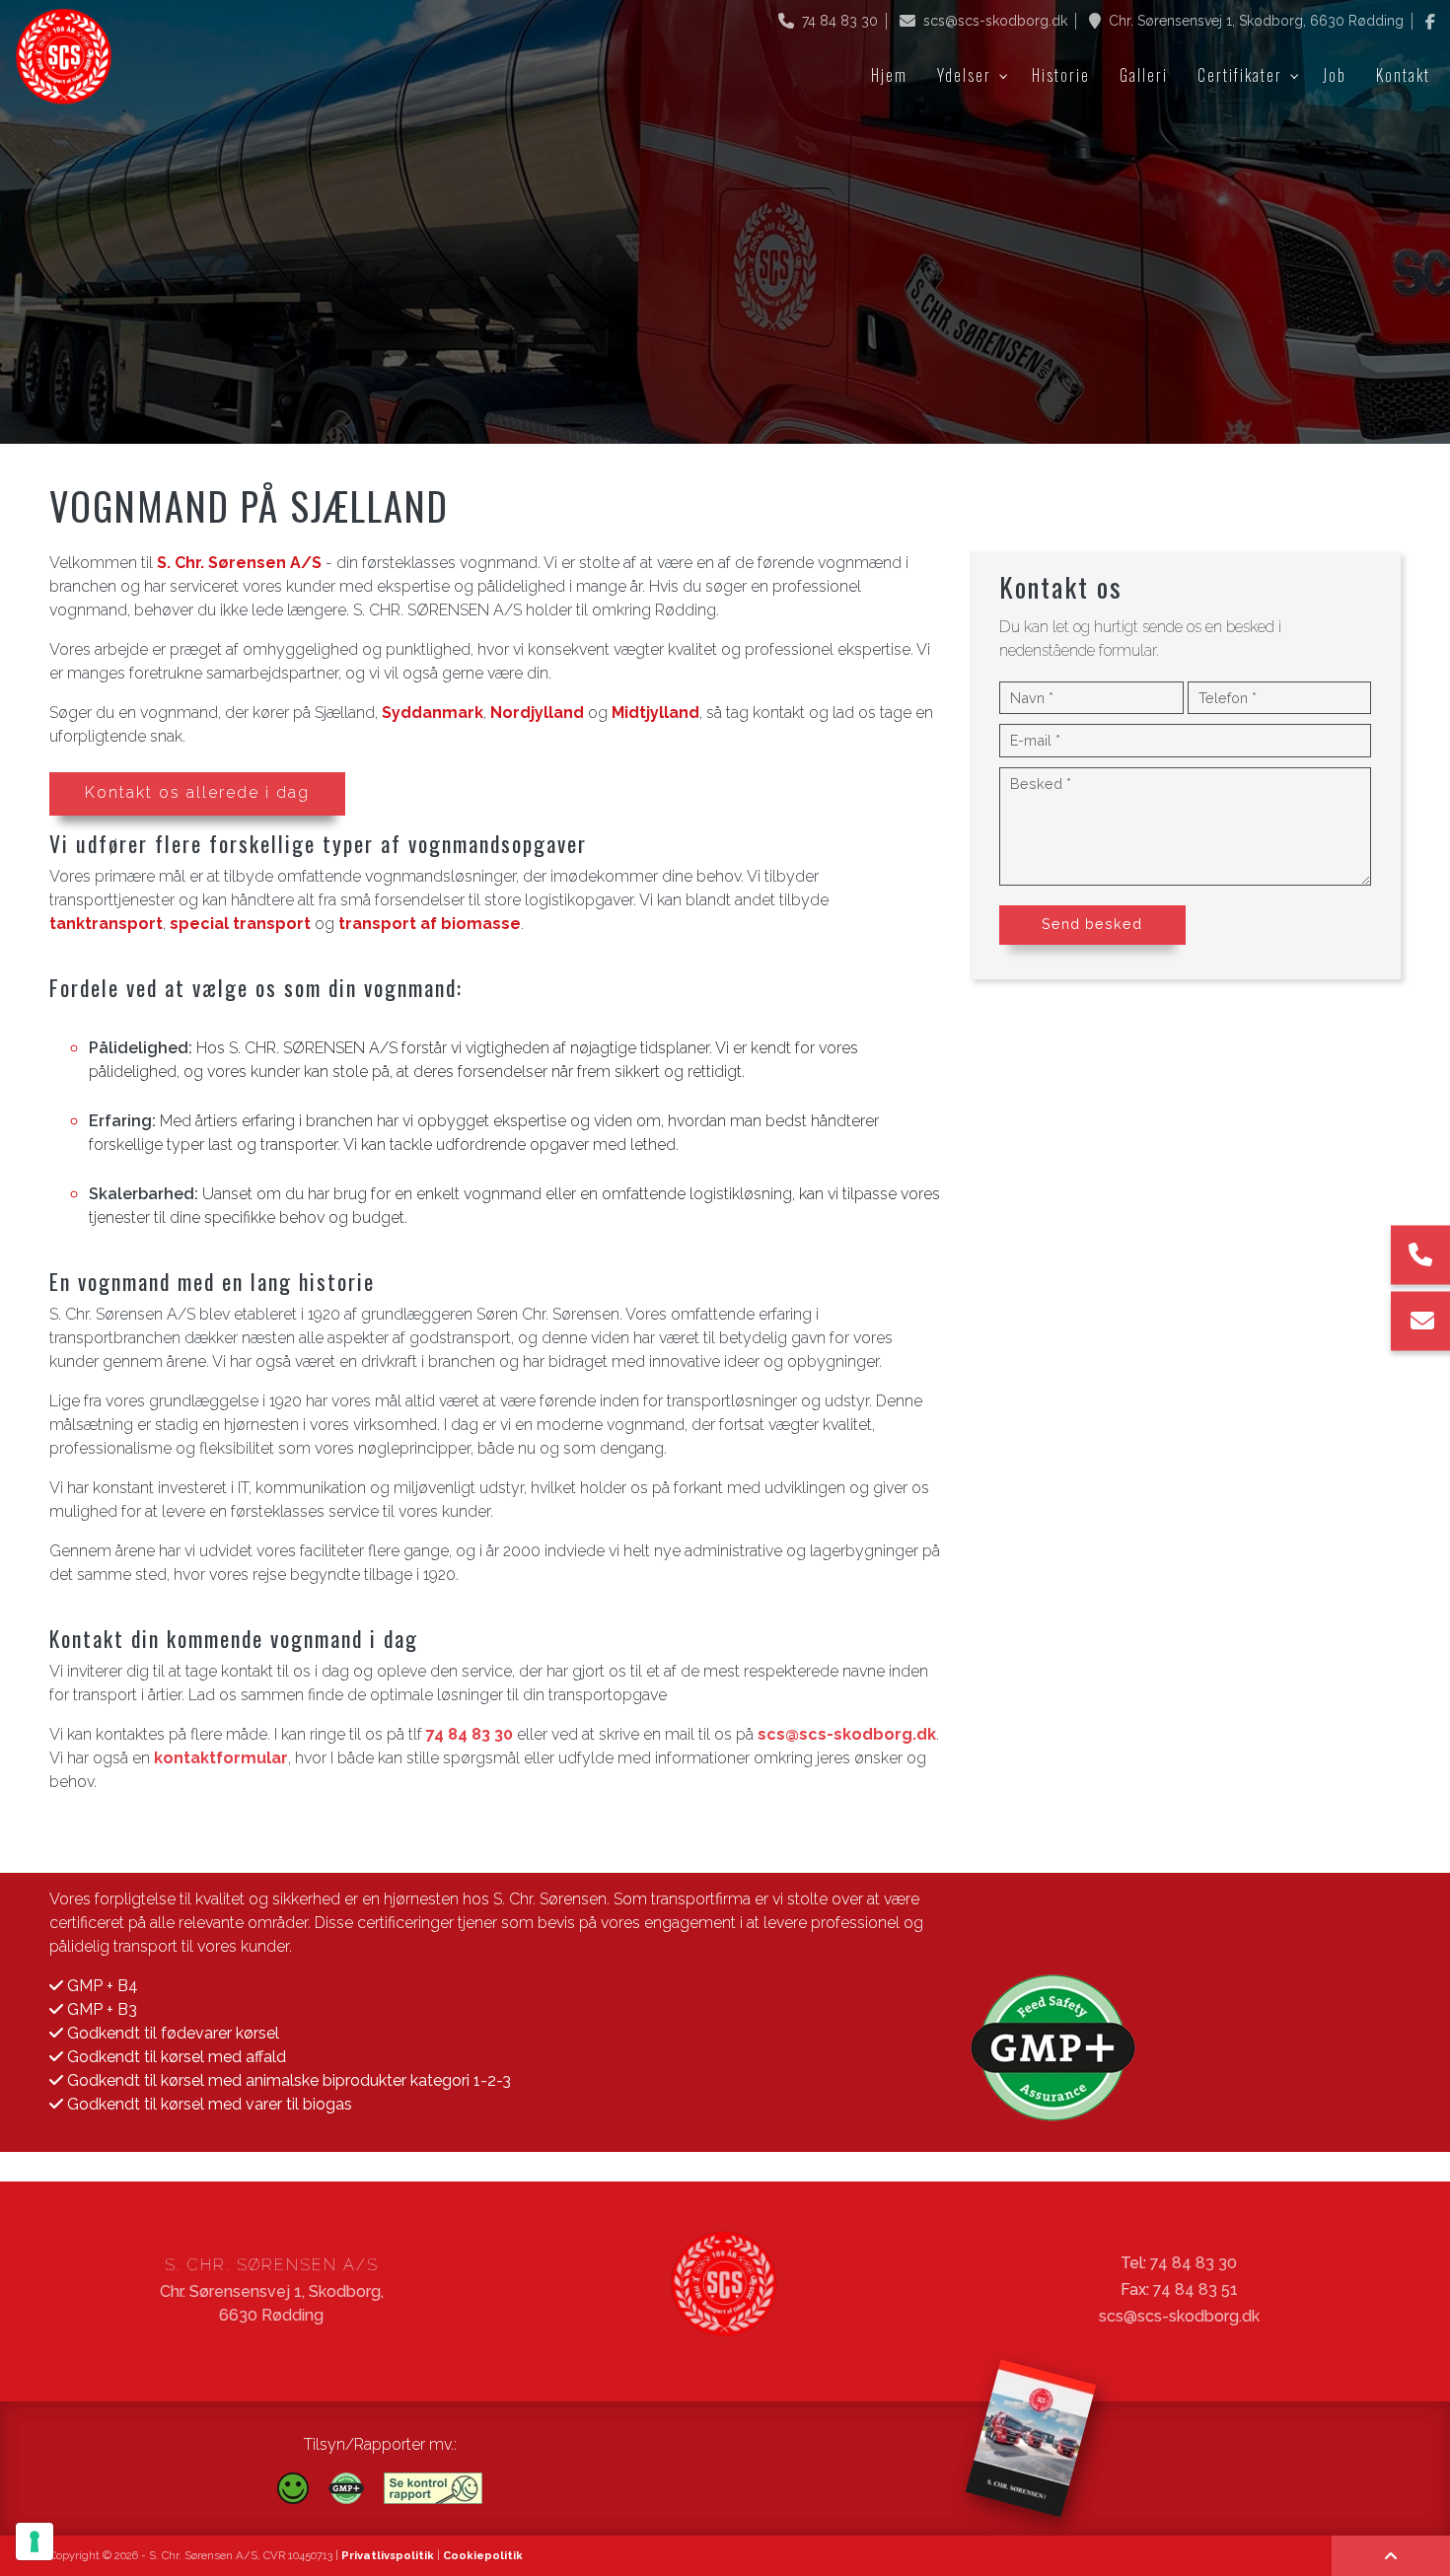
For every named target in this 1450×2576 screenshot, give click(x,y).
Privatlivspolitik (388, 2555)
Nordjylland (537, 713)
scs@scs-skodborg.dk (995, 21)
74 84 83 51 (1196, 2290)
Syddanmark (433, 713)
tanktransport (106, 924)
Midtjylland (655, 713)
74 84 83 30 (840, 21)
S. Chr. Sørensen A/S (239, 563)
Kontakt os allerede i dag (197, 792)
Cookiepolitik (483, 2555)
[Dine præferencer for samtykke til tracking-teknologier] (35, 2541)
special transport (240, 924)
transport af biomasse (430, 924)
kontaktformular (221, 1758)
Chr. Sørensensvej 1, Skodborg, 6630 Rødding (1256, 21)
